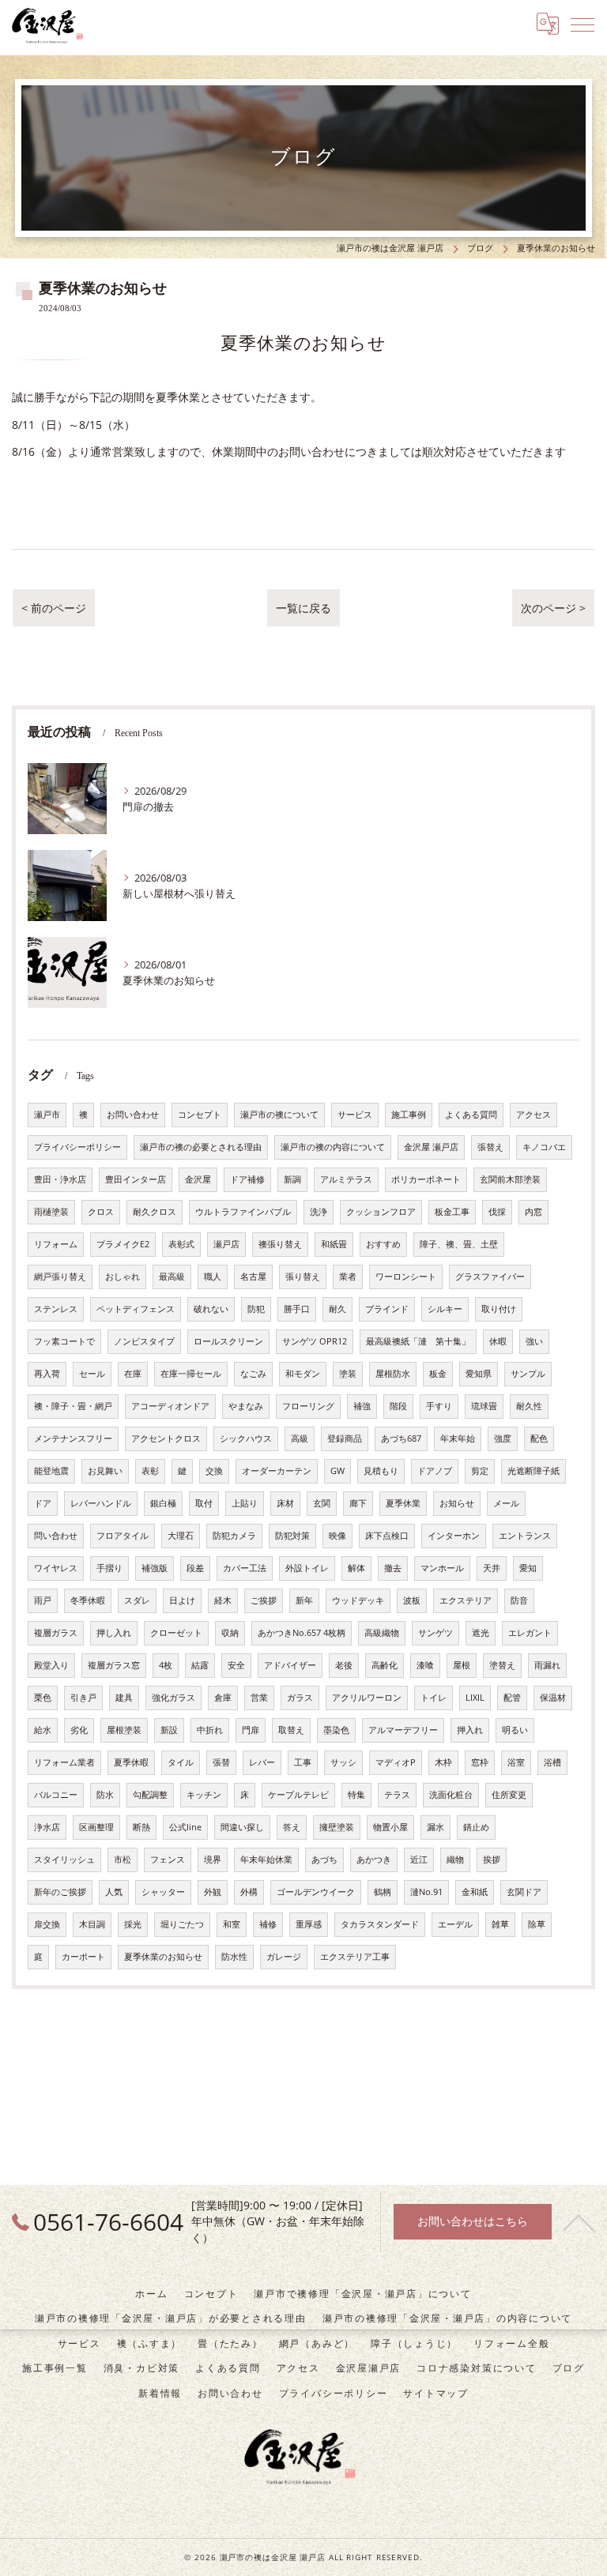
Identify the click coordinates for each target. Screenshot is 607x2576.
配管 (512, 1698)
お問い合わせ (133, 1115)
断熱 (141, 1827)
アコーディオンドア (170, 1406)
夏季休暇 (131, 1762)
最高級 (172, 1277)
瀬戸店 (226, 1244)
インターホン (454, 1536)
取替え (291, 1730)
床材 (285, 1503)
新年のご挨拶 (60, 1892)
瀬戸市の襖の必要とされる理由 (201, 1147)
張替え (490, 1147)
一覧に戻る (303, 608)
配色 (539, 1438)
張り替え (303, 1277)
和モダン (303, 1374)
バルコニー (56, 1795)
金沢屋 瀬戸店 (431, 1147)
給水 (43, 1730)
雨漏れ (547, 1665)
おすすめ (383, 1244)
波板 (412, 1600)
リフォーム (56, 1244)
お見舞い (105, 1471)
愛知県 (479, 1374)
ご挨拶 (264, 1600)
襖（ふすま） (150, 2343)
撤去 (393, 1568)
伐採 (497, 1212)
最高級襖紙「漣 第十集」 (418, 1341)
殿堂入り (51, 1665)
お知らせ (457, 1503)
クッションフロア (381, 1212)
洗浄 (319, 1212)
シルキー (445, 1309)
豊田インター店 (136, 1179)
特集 (356, 1795)
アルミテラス (346, 1179)
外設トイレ (307, 1568)
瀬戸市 (47, 1115)
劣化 (79, 1730)
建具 (124, 1698)
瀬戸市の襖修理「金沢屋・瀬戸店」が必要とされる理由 (171, 2318)
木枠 (443, 1762)
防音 (519, 1600)
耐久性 (529, 1406)
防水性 (234, 1957)
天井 (492, 1568)
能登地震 (51, 1471)
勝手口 (297, 1309)
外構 (249, 1892)
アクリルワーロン (367, 1698)
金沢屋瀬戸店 (369, 2367)
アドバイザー (290, 1665)
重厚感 (309, 1924)
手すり (439, 1406)
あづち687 (401, 1438)
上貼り (245, 1503)
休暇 (498, 1341)
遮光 (481, 1633)
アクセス (533, 1115)
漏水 (435, 1827)
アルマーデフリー (403, 1730)
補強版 (155, 1568)
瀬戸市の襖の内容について (333, 1147)
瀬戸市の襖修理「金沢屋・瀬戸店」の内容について (447, 2318)
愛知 (528, 1568)
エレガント (530, 1633)
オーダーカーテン (277, 1471)
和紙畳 (334, 1244)
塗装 (348, 1374)
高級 (300, 1438)
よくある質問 (471, 1115)
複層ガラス (56, 1633)
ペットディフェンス (136, 1309)
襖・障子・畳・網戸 (73, 1406)
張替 (221, 1762)
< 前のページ (54, 608)
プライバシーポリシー (77, 1147)
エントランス (525, 1536)
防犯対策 (292, 1536)
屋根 (462, 1665)
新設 (169, 1730)
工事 (303, 1762)
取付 (204, 1503)
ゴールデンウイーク (316, 1892)
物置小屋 (390, 1827)
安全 (236, 1665)
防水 (105, 1795)
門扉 (251, 1730)
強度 (503, 1438)
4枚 (166, 1665)
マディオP (396, 1762)
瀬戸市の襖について (279, 1115)
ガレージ (284, 1957)
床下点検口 (387, 1536)
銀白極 (163, 1503)
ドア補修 (247, 1179)
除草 (537, 1924)
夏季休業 (403, 1503)
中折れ (210, 1730)
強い (534, 1341)
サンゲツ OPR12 (315, 1341)
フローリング (308, 1406)
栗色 (43, 1698)
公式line (185, 1827)
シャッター (163, 1892)
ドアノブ (435, 1471)
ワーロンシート (406, 1277)
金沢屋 (198, 1179)
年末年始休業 (266, 1860)
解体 (356, 1568)
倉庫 (223, 1698)
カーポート (83, 1957)
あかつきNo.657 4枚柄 (302, 1633)
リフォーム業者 (64, 1762)
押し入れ (114, 1633)
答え (292, 1827)
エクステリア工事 (355, 1957)
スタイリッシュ (64, 1860)
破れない (211, 1309)
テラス (397, 1795)
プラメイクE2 (123, 1244)
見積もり (381, 1471)
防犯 (256, 1309)
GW (337, 1471)
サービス (355, 1115)
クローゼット (176, 1633)
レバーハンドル (101, 1503)
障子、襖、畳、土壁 (459, 1244)
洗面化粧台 (451, 1795)
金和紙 (475, 1892)
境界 (213, 1860)
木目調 (92, 1924)
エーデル (455, 1924)
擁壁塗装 (337, 1827)
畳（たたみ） (230, 2343)
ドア (43, 1503)
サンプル (528, 1374)
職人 (213, 1277)
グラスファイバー (490, 1277)
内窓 (533, 1212)
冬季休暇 (88, 1600)
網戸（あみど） (317, 2343)
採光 (133, 1924)
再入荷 (47, 1374)
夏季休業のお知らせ (163, 1957)
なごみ (253, 1374)
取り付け (499, 1309)
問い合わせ (56, 1536)
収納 (230, 1633)
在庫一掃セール (191, 1374)
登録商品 (345, 1438)
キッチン (204, 1795)
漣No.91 (426, 1892)
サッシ (343, 1762)
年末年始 (458, 1438)
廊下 (358, 1503)
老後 (344, 1665)
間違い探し (242, 1827)
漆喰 (425, 1665)
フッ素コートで (64, 1341)
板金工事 (452, 1212)
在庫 (133, 1374)
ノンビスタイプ (144, 1341)
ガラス (300, 1698)
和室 (232, 1924)
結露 (200, 1665)
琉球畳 (484, 1406)
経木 (223, 1600)
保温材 (553, 1698)
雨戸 (43, 1600)
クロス (101, 1212)
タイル (181, 1762)
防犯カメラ (234, 1536)
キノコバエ (544, 1147)
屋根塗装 (124, 1730)
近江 (419, 1860)
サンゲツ (435, 1633)
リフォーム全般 (511, 2343)
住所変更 (509, 1795)
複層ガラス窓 (114, 1665)
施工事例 (409, 1115)
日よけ (182, 1600)
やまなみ (246, 1406)
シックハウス (246, 1438)
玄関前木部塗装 (510, 1179)
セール (92, 1374)
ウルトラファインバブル (243, 1212)
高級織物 (382, 1633)
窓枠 (480, 1762)
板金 (438, 1374)
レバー (262, 1762)
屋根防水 (393, 1374)
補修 (268, 1924)
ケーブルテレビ (298, 1795)
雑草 (500, 1924)
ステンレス (56, 1309)
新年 (304, 1600)
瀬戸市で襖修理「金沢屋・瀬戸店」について (362, 2293)
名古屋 (253, 1277)
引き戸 (83, 1698)
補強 (362, 1406)
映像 (337, 1536)
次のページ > (553, 608)
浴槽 (552, 1762)
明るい (515, 1730)
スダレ (137, 1600)
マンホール (442, 1568)
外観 (213, 1892)
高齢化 (385, 1665)
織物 (455, 1860)
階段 (398, 1406)
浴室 (516, 1762)
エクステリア (466, 1600)
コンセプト (200, 1115)
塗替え (502, 1665)
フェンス (168, 1860)
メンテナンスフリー (73, 1438)
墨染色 (336, 1730)
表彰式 (181, 1244)
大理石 (181, 1536)
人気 (114, 1892)
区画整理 (96, 1827)
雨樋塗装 (51, 1212)
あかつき (374, 1860)
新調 (292, 1179)
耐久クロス (155, 1212)
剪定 (480, 1471)
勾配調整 (150, 1795)
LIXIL (475, 1698)
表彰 (150, 1471)
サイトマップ (436, 2393)
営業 (259, 1698)
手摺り (109, 1568)
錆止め (476, 1827)
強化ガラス (173, 1698)
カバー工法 (245, 1568)
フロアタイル (123, 1536)
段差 (195, 1568)
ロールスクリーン (228, 1341)
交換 (214, 1471)
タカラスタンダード (380, 1924)
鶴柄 (383, 1892)
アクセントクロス (166, 1438)
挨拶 (492, 1860)
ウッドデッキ (358, 1600)
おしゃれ (123, 1277)
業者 (348, 1277)
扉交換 (47, 1924)
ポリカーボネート (426, 1179)
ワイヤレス (56, 1568)
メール (506, 1503)
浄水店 (47, 1827)
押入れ (470, 1730)
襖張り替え (280, 1244)
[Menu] (582, 24)
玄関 (322, 1503)
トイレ (434, 1698)
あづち (324, 1860)
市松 (123, 1860)
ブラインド (387, 1309)
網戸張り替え (60, 1277)
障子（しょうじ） (414, 2343)
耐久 (337, 1309)
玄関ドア (524, 1892)
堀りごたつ (182, 1924)
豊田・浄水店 (60, 1179)
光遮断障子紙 (533, 1471)
